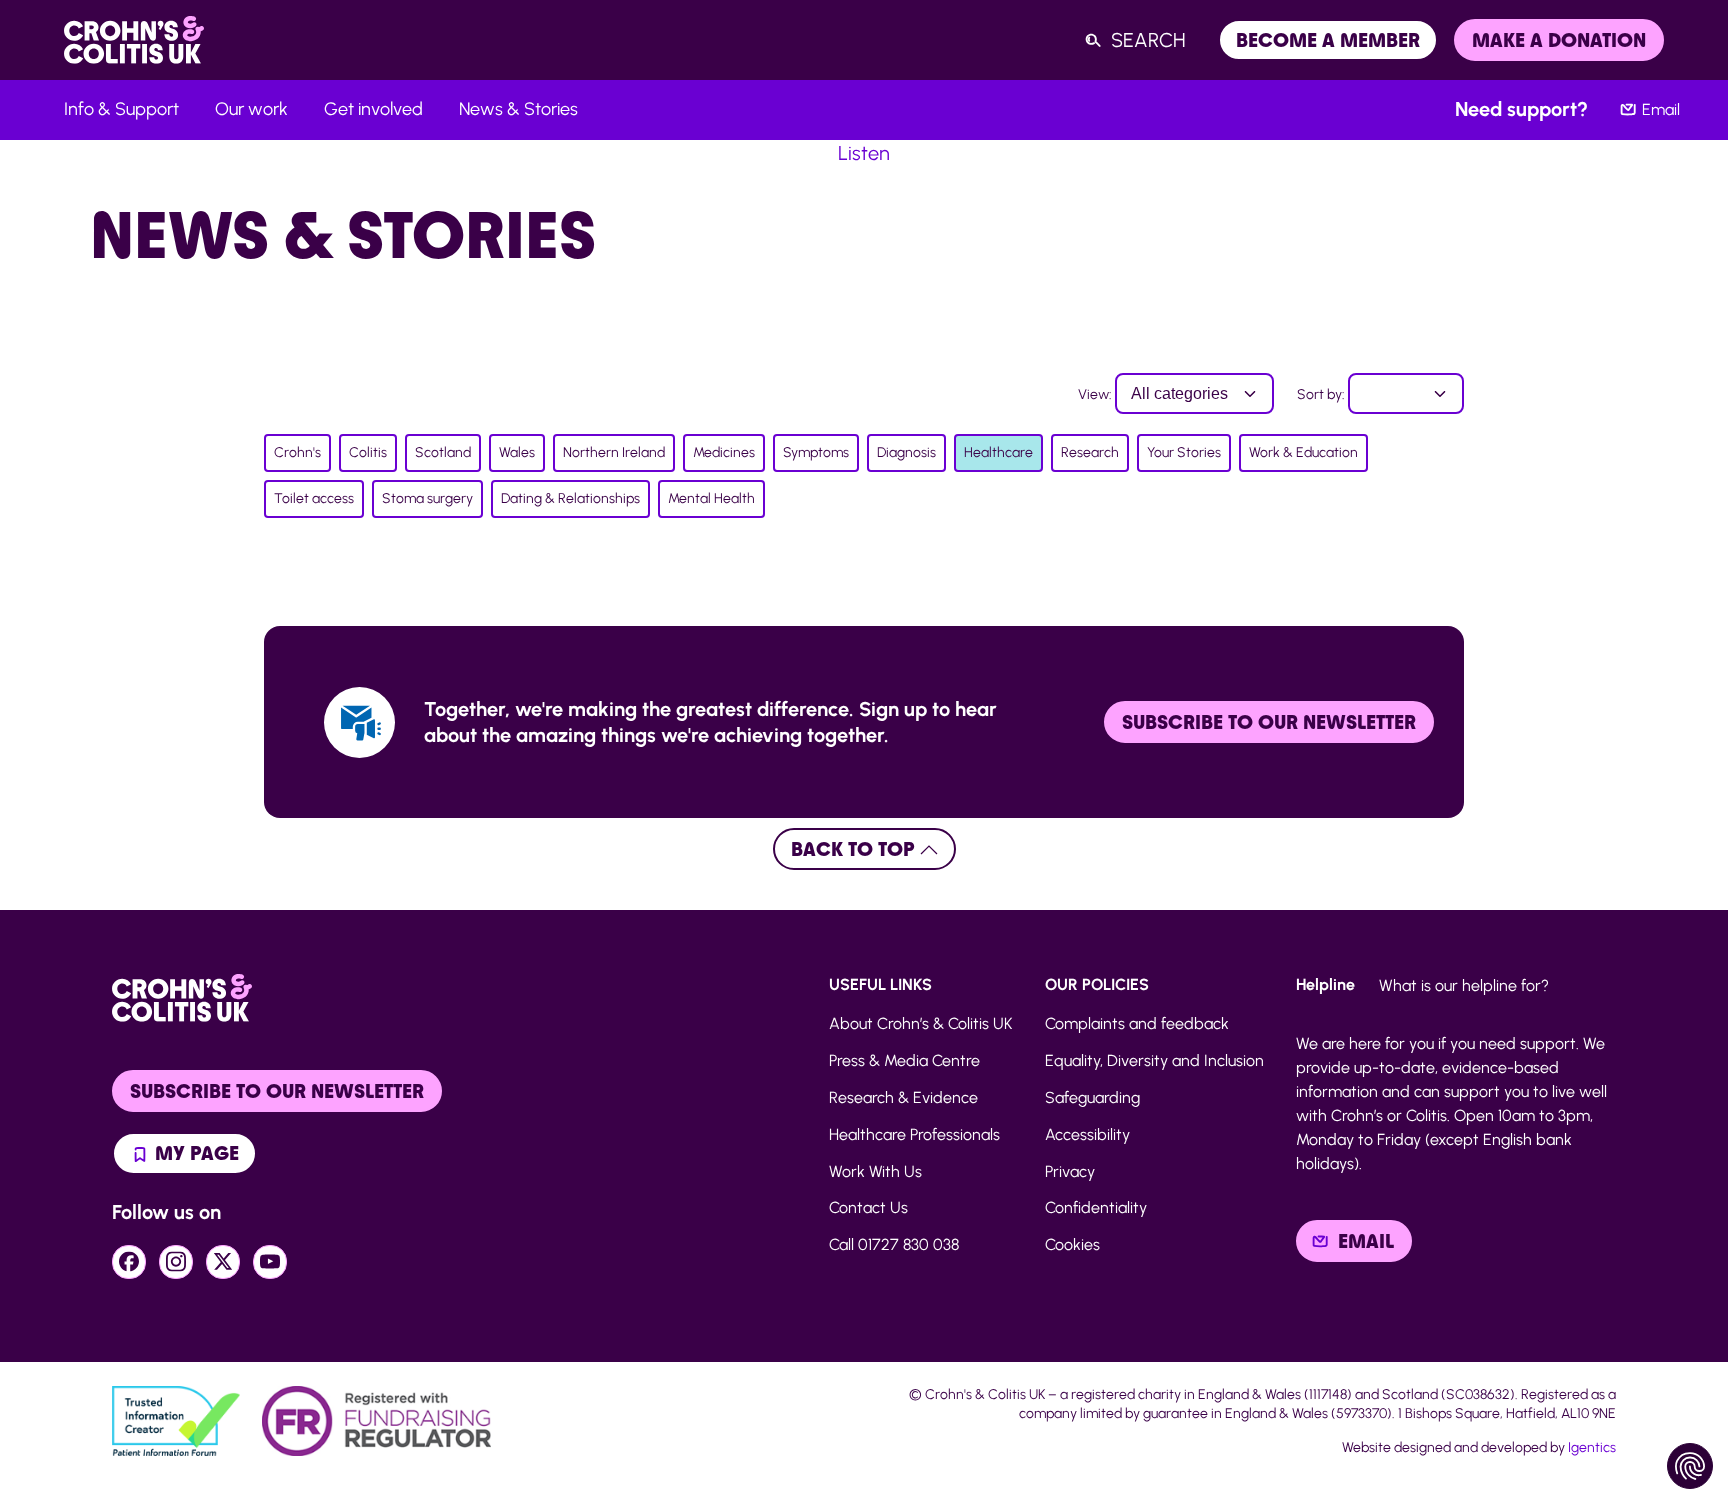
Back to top (855, 849)
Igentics (1592, 1447)
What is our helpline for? (1464, 985)
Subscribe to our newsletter (1269, 722)
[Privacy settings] (1690, 1466)
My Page (194, 1153)
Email (1661, 109)
